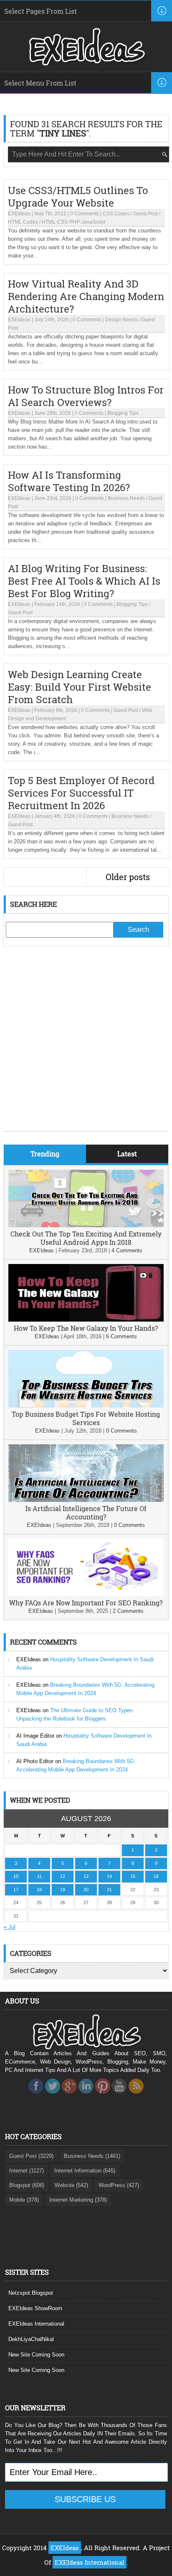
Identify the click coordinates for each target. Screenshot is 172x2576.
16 (156, 1876)
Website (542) (71, 2185)
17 (16, 1890)
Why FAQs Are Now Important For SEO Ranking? (86, 1603)
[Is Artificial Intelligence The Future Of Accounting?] (86, 1500)
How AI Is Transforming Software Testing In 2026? (69, 481)
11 (39, 1876)
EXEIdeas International (36, 2324)
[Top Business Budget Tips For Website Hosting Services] (86, 1406)
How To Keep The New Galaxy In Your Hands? (86, 1328)
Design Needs (121, 320)
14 (109, 1876)
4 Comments (127, 1250)
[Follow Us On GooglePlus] (69, 2096)
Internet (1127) (27, 2171)
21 (109, 1890)
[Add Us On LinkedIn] (86, 2096)
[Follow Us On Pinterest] (103, 2096)
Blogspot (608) (27, 2185)
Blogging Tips (123, 413)
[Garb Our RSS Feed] (136, 2096)
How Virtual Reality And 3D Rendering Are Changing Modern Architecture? (86, 296)
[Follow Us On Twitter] (53, 2096)
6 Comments (121, 1336)
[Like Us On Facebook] (36, 2096)
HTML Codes (23, 222)
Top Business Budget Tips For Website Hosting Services (86, 1418)
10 (16, 1876)
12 (63, 1876)
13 (86, 1876)
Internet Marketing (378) (78, 2200)
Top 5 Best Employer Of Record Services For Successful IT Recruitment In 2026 (81, 793)
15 (133, 1876)
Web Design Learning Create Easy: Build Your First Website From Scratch (80, 687)
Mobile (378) (24, 2200)
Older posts (128, 877)
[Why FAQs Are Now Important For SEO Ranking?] (86, 1594)
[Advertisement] (86, 1045)
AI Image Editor (35, 1736)
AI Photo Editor (35, 1761)
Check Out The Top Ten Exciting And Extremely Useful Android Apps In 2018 (86, 1238)
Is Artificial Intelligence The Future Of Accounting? (86, 1513)
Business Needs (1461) (92, 2156)
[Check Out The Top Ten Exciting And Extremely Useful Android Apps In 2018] (86, 1225)
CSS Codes (116, 214)
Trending (45, 1154)
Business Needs (126, 498)
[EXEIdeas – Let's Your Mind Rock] (86, 63)
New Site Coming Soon (36, 2355)
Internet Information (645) (85, 2171)
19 (63, 1890)
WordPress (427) (119, 2185)
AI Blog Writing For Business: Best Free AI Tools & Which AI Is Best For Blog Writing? (84, 581)
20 (86, 1890)
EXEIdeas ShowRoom (35, 2308)
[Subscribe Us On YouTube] (119, 2096)
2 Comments (128, 1611)
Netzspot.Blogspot (31, 2293)
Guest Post (145, 214)
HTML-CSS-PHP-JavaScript (73, 222)
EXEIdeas (19, 214)
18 (39, 1890)
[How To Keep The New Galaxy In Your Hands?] (86, 1320)
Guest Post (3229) (31, 2156)
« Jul (10, 1927)
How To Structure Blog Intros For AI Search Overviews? (86, 396)
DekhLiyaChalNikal (31, 2339)
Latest (127, 1154)
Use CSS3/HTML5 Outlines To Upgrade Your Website (78, 197)
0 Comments (85, 214)
